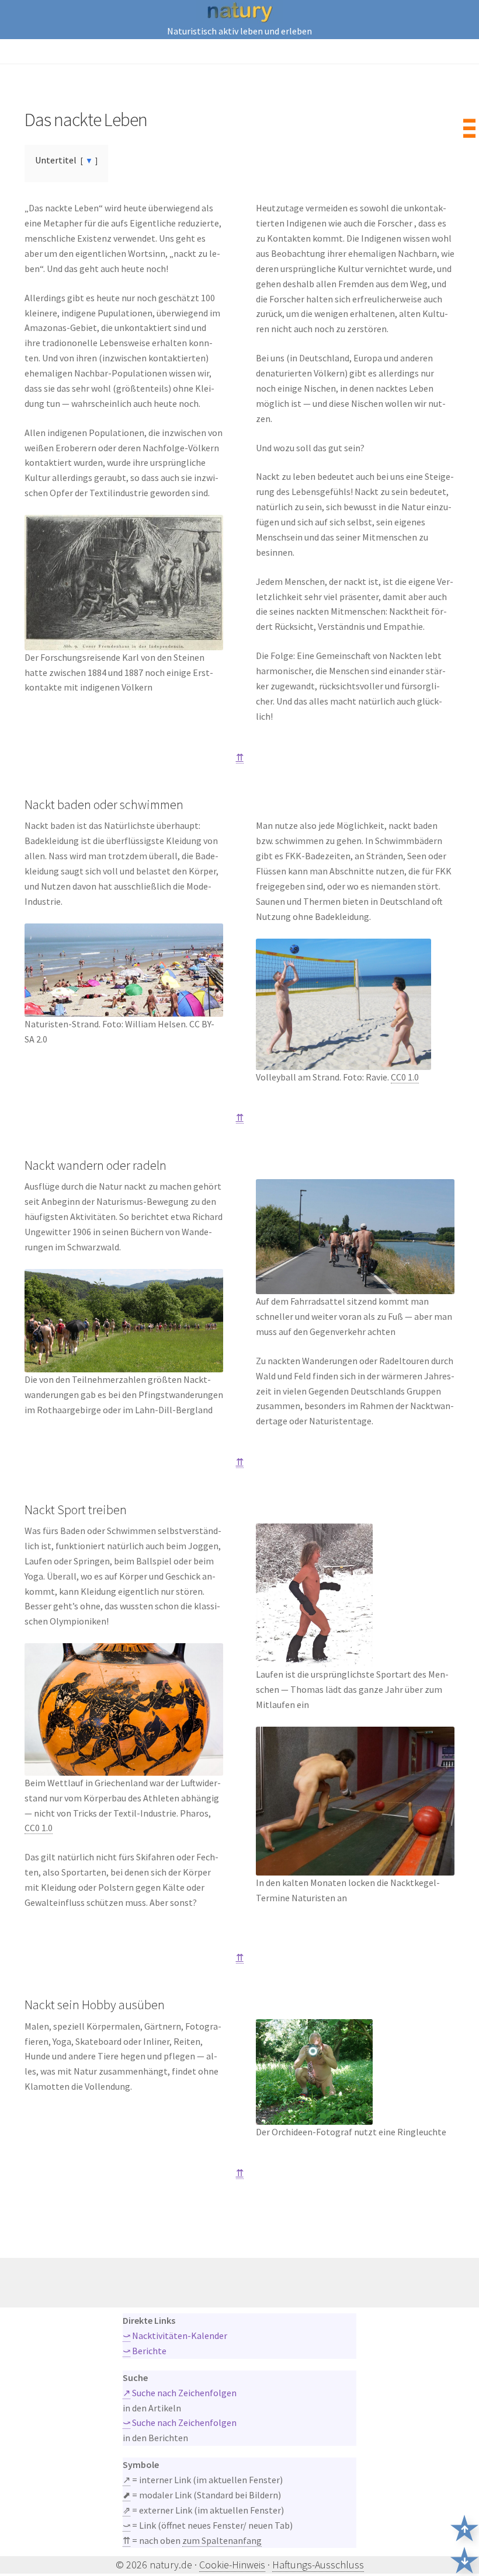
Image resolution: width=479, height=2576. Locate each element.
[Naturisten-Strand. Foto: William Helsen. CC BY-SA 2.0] (124, 970)
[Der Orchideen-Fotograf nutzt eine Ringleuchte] (355, 2072)
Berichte (145, 2351)
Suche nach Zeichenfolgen (180, 2393)
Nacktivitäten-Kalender (175, 2336)
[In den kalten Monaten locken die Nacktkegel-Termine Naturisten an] (355, 1801)
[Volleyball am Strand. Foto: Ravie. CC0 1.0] (355, 1004)
